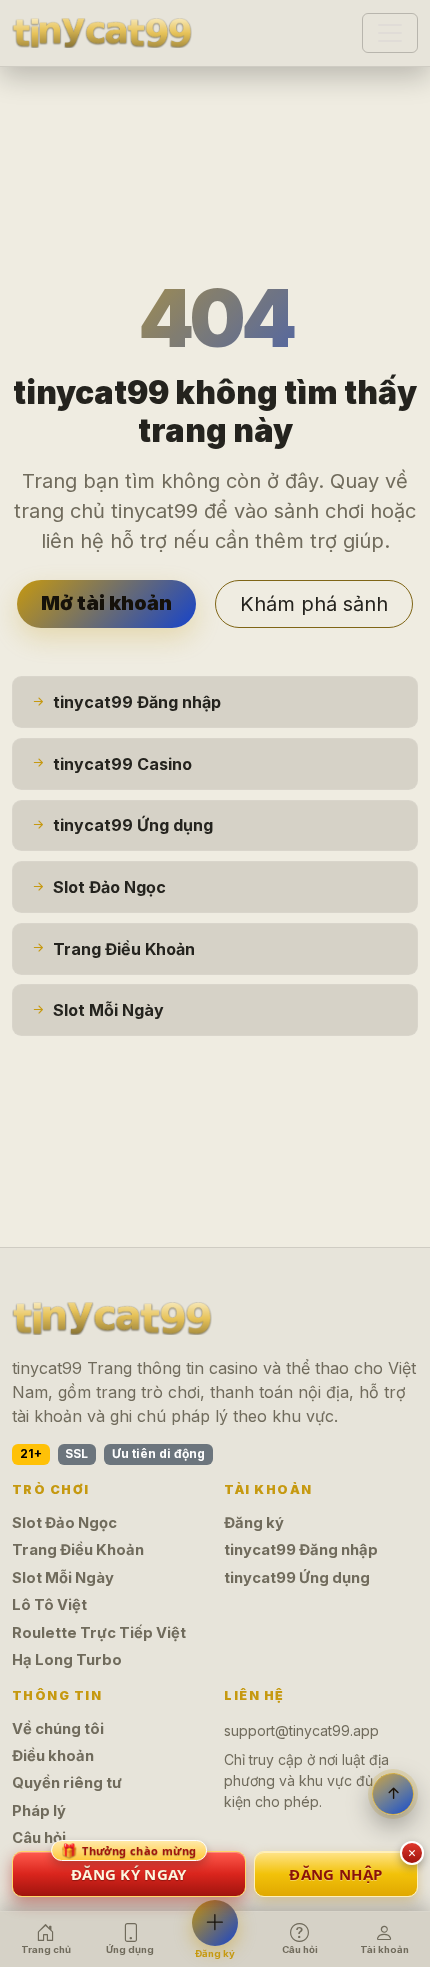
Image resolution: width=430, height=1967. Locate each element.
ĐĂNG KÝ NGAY (129, 1867)
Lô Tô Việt (49, 1605)
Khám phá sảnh (314, 604)
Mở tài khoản (106, 603)
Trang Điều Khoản (78, 1550)
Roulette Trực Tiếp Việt (99, 1633)
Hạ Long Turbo (67, 1660)
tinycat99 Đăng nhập (301, 1550)
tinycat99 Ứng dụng (297, 1578)
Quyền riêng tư (67, 1783)
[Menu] (390, 33)
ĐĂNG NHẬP (335, 1874)
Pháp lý (39, 1811)
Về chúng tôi (58, 1729)
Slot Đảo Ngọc (64, 1523)
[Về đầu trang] (393, 1794)
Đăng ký (254, 1523)
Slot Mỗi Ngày (63, 1578)
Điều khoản (53, 1756)
